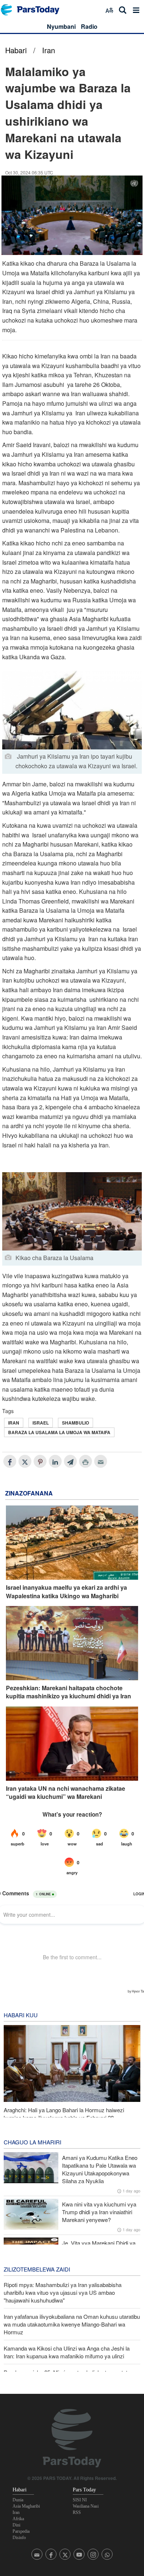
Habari (16, 50)
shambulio (76, 1423)
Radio (89, 26)
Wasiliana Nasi (86, 2506)
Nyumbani (61, 26)
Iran (49, 50)
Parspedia (21, 2531)
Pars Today (34, 10)
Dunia (18, 2500)
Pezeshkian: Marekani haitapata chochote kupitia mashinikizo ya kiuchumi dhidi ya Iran (68, 1692)
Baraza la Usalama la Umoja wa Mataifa (59, 1432)
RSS (77, 2512)
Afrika (18, 2519)
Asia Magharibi (26, 2506)
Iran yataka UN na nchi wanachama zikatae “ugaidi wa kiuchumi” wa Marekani (66, 1793)
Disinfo (19, 2538)
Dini (16, 2525)
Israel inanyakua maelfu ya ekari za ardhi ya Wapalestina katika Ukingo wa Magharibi (66, 1592)
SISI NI (80, 2500)
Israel (41, 1423)
